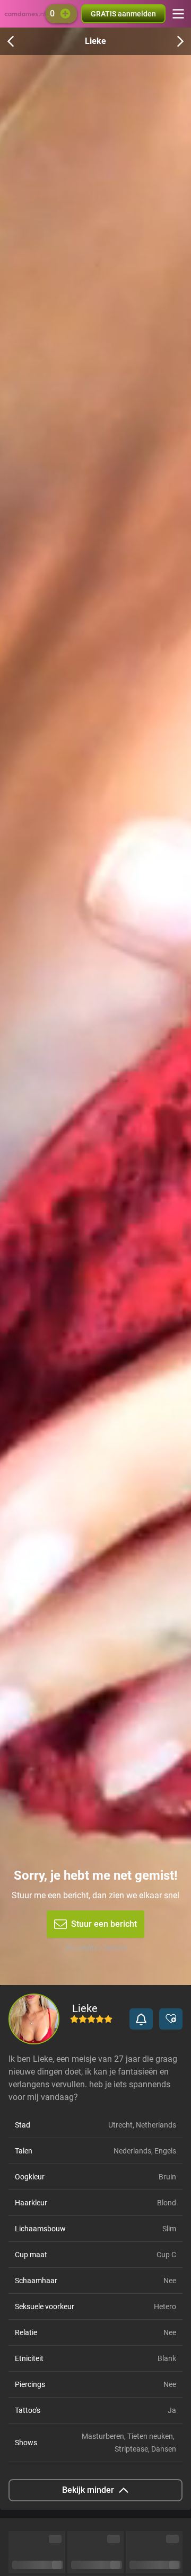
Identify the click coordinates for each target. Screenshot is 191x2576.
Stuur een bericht (104, 1924)
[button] (141, 2019)
